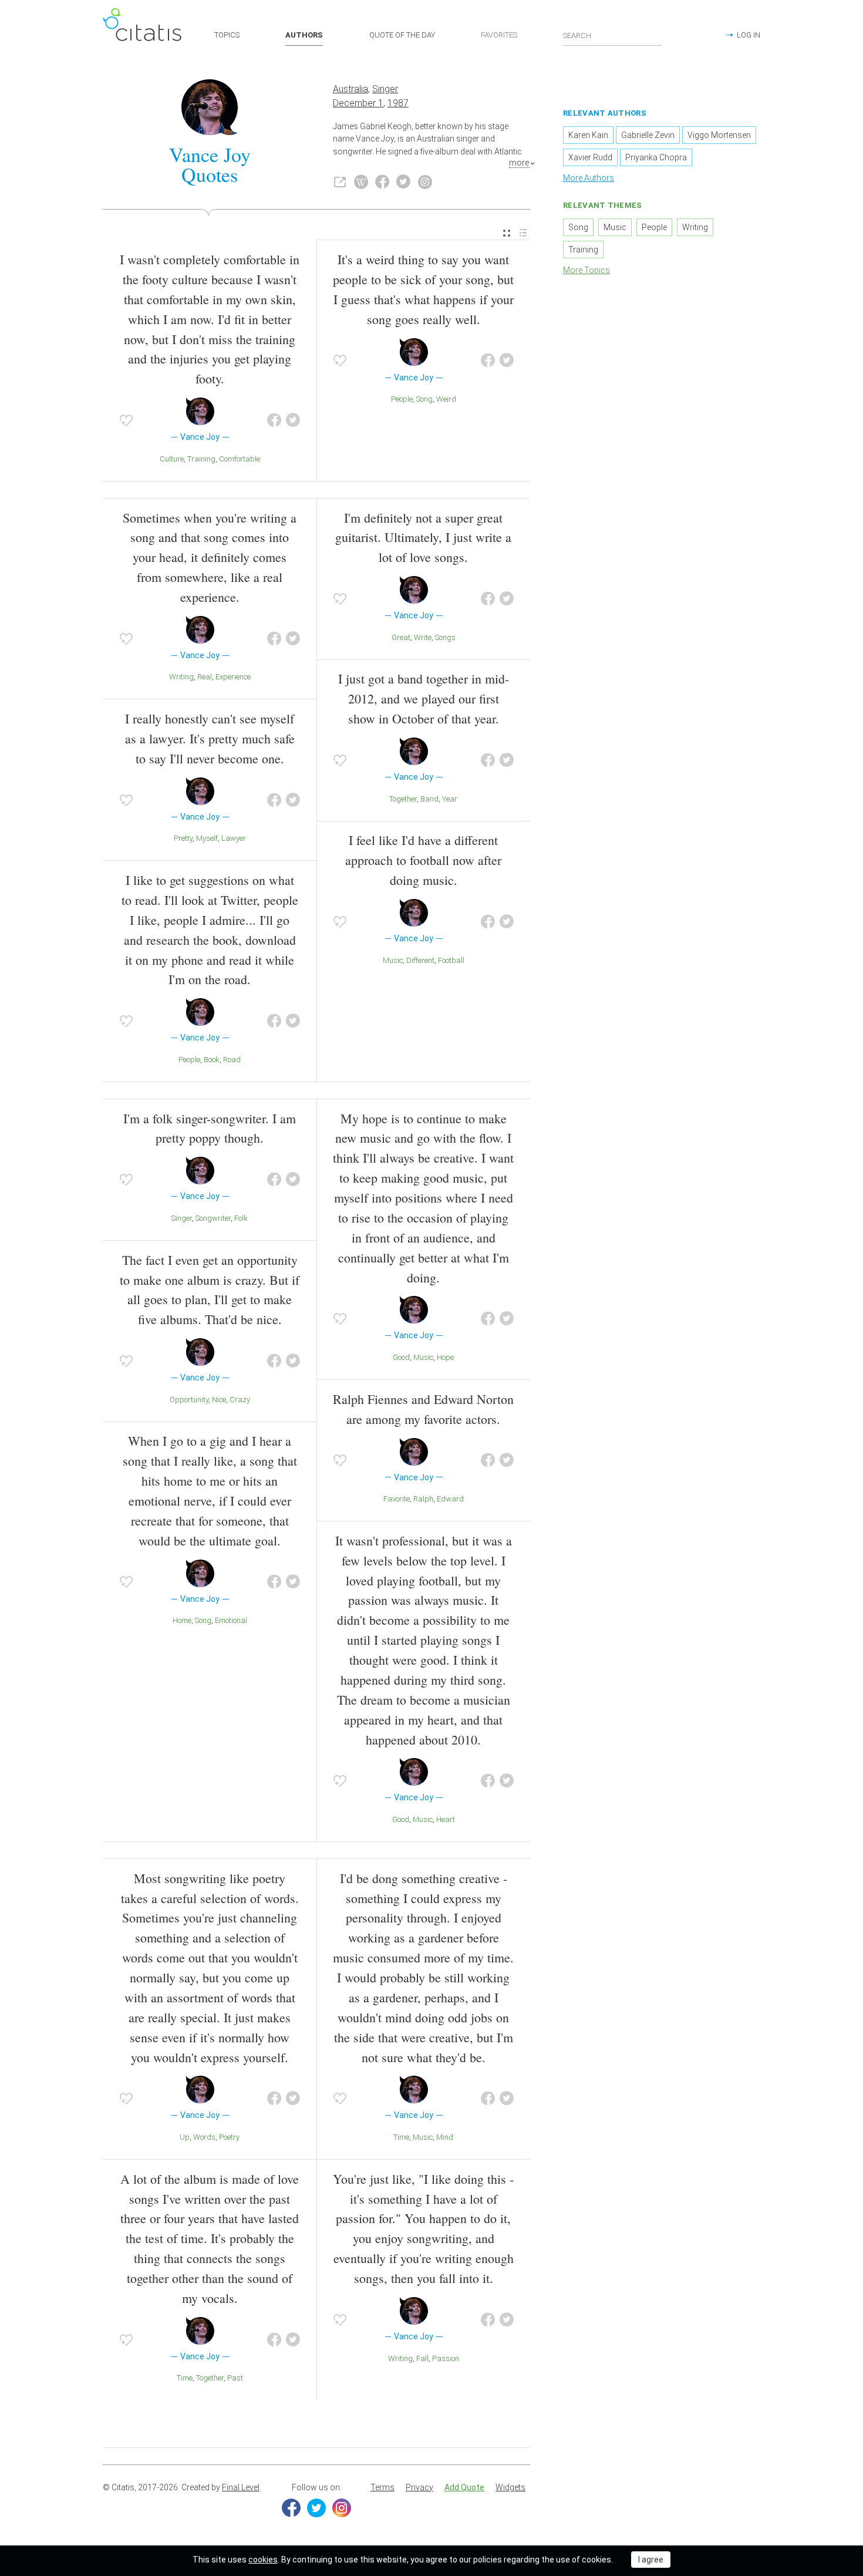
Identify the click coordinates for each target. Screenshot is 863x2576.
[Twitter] (316, 2508)
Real (205, 677)
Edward (450, 1499)
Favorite (397, 1499)
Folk (241, 1218)
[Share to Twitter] (293, 420)
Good (401, 1357)
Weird (446, 399)
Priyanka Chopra (656, 157)
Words (204, 2137)
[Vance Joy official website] (340, 182)
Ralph (423, 1499)
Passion (446, 2358)
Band (429, 799)
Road (232, 1060)
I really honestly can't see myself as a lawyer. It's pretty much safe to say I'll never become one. (210, 738)
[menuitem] (507, 233)
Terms (382, 2487)
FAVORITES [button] (499, 35)
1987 (398, 103)
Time (185, 2378)
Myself (207, 838)
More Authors (589, 178)
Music (393, 960)
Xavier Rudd (590, 157)
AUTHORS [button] (304, 35)
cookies (263, 2560)
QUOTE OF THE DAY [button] (402, 35)
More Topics (586, 270)
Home (182, 1620)
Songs (445, 637)
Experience (233, 677)
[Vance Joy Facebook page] (382, 182)
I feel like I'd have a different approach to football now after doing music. (423, 860)
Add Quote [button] (464, 2487)
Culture (172, 459)
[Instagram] (342, 2508)
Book (212, 1060)
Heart (446, 1819)
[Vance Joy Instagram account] (425, 182)
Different (420, 960)
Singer (385, 89)
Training (201, 459)
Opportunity (189, 1400)
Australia (350, 89)
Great (401, 637)
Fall (422, 2358)
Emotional (231, 1620)
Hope (445, 1357)
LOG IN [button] (749, 35)
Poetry (229, 2137)
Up (185, 2137)
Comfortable (240, 459)
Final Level (241, 2487)
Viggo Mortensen (719, 135)
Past (235, 2378)
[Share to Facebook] (274, 420)
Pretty (183, 838)
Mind (445, 2137)
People (402, 399)
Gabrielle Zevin (648, 135)
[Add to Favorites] (126, 420)
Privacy (419, 2487)
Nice (219, 1400)
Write (423, 637)
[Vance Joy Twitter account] (403, 182)
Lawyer (234, 838)
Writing (181, 677)
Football (451, 960)
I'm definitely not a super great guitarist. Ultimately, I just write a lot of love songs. (423, 538)
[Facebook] (291, 2508)
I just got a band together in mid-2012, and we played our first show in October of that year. (424, 698)
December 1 (358, 103)
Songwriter (213, 1218)
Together (403, 799)
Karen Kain (588, 135)
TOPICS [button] (227, 35)
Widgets (510, 2487)
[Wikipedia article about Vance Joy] (361, 182)
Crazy (240, 1400)
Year (450, 799)
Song (424, 399)
